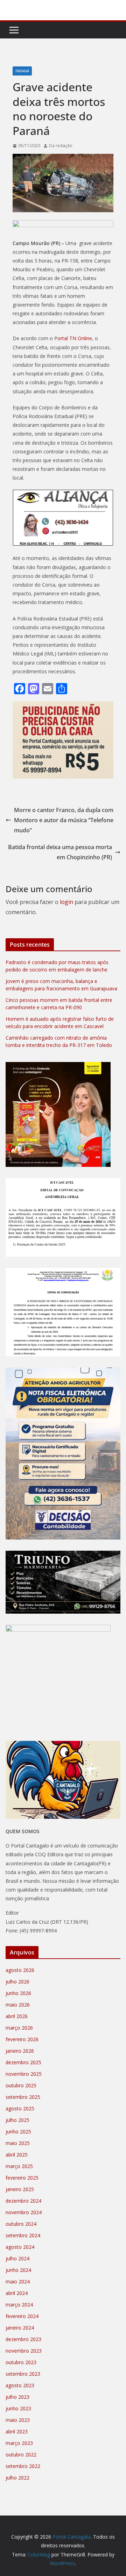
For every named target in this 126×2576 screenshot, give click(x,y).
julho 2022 (17, 2478)
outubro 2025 (21, 2085)
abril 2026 (17, 2016)
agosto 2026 (20, 1970)
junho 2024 (18, 2270)
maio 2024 (18, 2281)
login (66, 902)
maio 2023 (18, 2420)
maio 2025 (18, 2143)
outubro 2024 (21, 2224)
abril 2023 (17, 2431)
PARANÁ (22, 71)
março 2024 (19, 2305)
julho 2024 (17, 2258)
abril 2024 (17, 2293)
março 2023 (19, 2443)
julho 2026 (17, 1982)
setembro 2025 (23, 2097)
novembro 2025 (24, 2074)
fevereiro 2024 (22, 2316)
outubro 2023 (21, 2362)
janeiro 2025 (20, 2189)
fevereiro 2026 (22, 2039)
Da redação (61, 146)
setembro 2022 (23, 2466)
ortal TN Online (75, 338)
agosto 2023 (20, 2385)
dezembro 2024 (23, 2201)
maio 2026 (18, 2005)
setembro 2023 (23, 2374)
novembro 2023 (24, 2351)
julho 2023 (17, 2397)
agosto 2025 (20, 2108)
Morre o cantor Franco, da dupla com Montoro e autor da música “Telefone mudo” (64, 820)
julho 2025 (17, 2120)
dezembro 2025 (23, 2062)
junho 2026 (18, 1993)
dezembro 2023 (23, 2339)
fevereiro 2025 (22, 2178)
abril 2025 (17, 2155)
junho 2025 (18, 2132)
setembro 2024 (23, 2235)
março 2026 (19, 2028)
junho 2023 (18, 2408)
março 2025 (19, 2166)
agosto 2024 (20, 2247)
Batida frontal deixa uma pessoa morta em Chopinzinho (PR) (60, 852)
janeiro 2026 (20, 2051)
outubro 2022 (21, 2455)
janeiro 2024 (20, 2328)
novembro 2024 (24, 2212)
